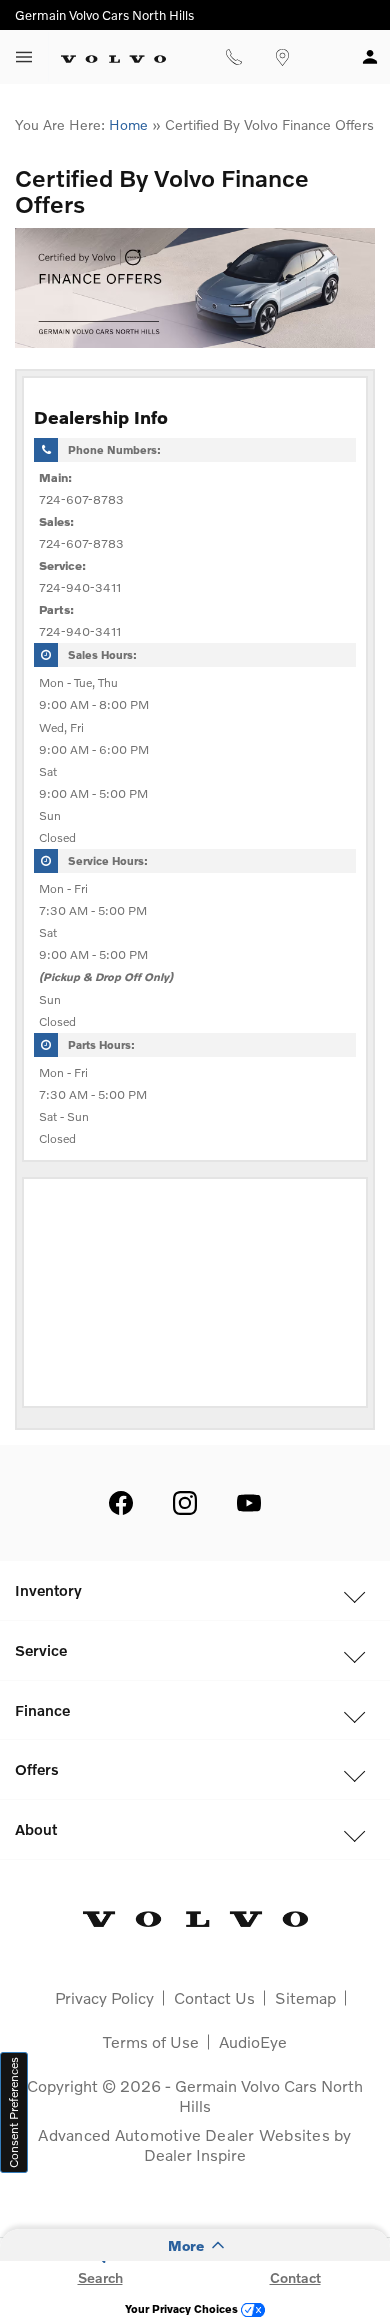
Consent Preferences (13, 2112)
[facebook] (121, 1503)
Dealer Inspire (195, 2154)
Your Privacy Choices (183, 2308)
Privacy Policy (104, 1997)
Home (128, 124)
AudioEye (253, 2041)
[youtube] (249, 1503)
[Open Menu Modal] (24, 57)
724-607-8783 (81, 499)
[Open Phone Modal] (233, 57)
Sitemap (305, 1997)
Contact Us (214, 1997)
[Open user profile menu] (370, 57)
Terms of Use (151, 2041)
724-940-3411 (80, 587)
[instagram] (185, 1503)
